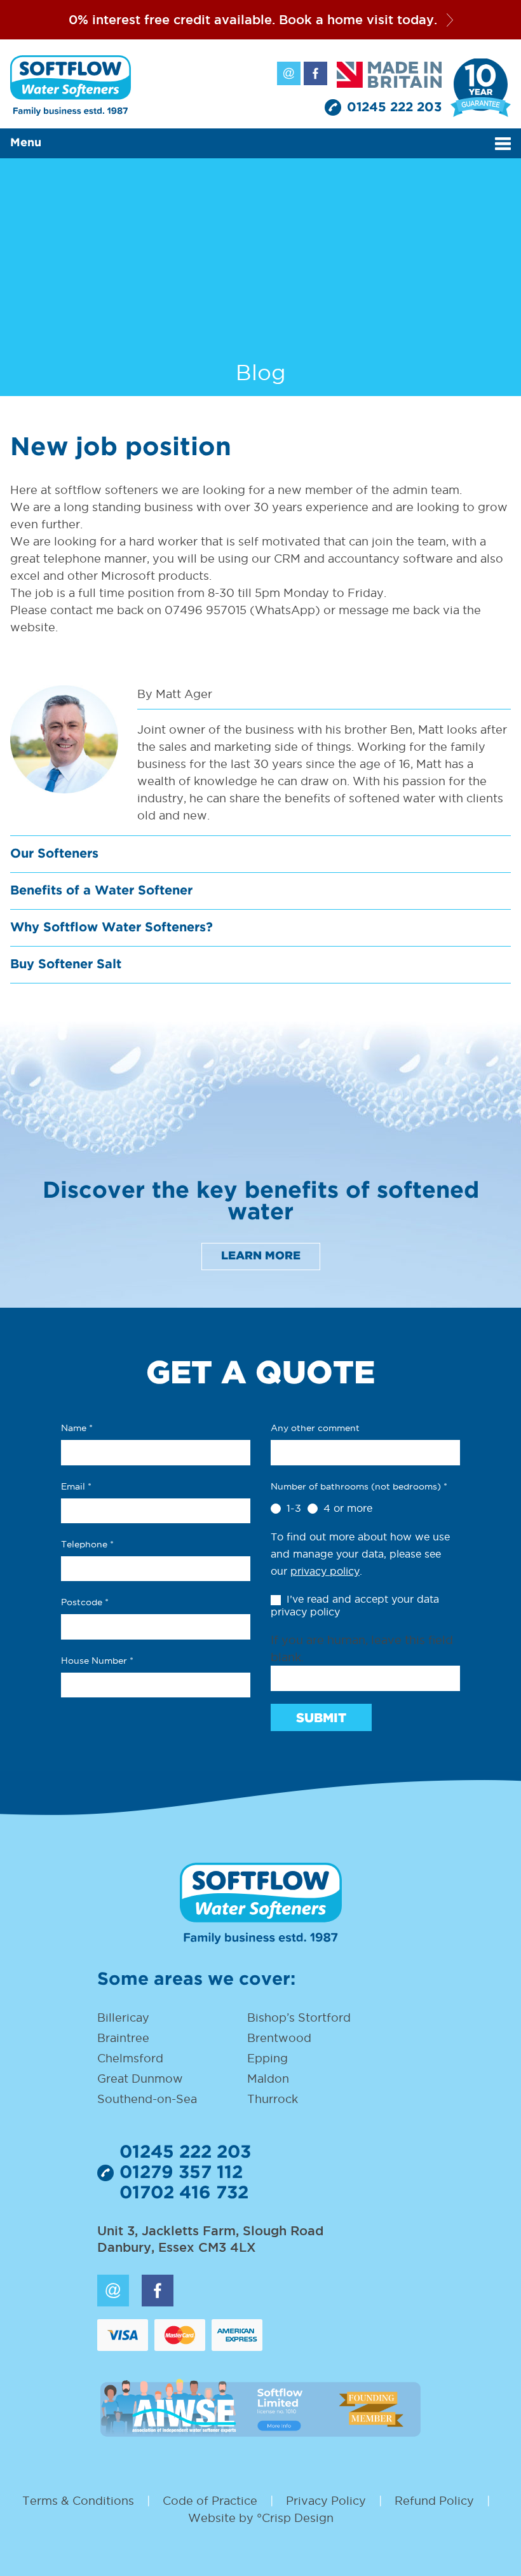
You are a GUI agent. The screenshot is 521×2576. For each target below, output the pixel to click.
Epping (267, 2058)
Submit (321, 1718)
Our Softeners (54, 854)
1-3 (292, 1508)
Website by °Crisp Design (261, 2518)
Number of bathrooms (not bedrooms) (359, 1486)
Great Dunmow (140, 2079)
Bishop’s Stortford (299, 2018)
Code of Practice (210, 2501)
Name (77, 1428)
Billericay (123, 2018)
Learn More (261, 1256)
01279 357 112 (181, 2173)
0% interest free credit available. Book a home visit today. (253, 20)
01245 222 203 (394, 107)
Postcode (85, 1602)
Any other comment (315, 1428)
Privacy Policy (326, 2501)
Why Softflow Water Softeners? (112, 928)
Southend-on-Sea (147, 2099)
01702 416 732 (184, 2193)
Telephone (87, 1544)
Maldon (268, 2079)
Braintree (123, 2038)
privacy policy (325, 1571)
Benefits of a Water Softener (101, 891)
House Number (97, 1661)
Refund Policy (434, 2501)
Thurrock (273, 2099)
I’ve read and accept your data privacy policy (355, 1606)
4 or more (346, 1508)
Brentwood (279, 2038)
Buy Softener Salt (66, 964)
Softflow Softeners (71, 86)
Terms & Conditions (78, 2501)
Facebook (315, 73)
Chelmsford (130, 2058)
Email (289, 73)
